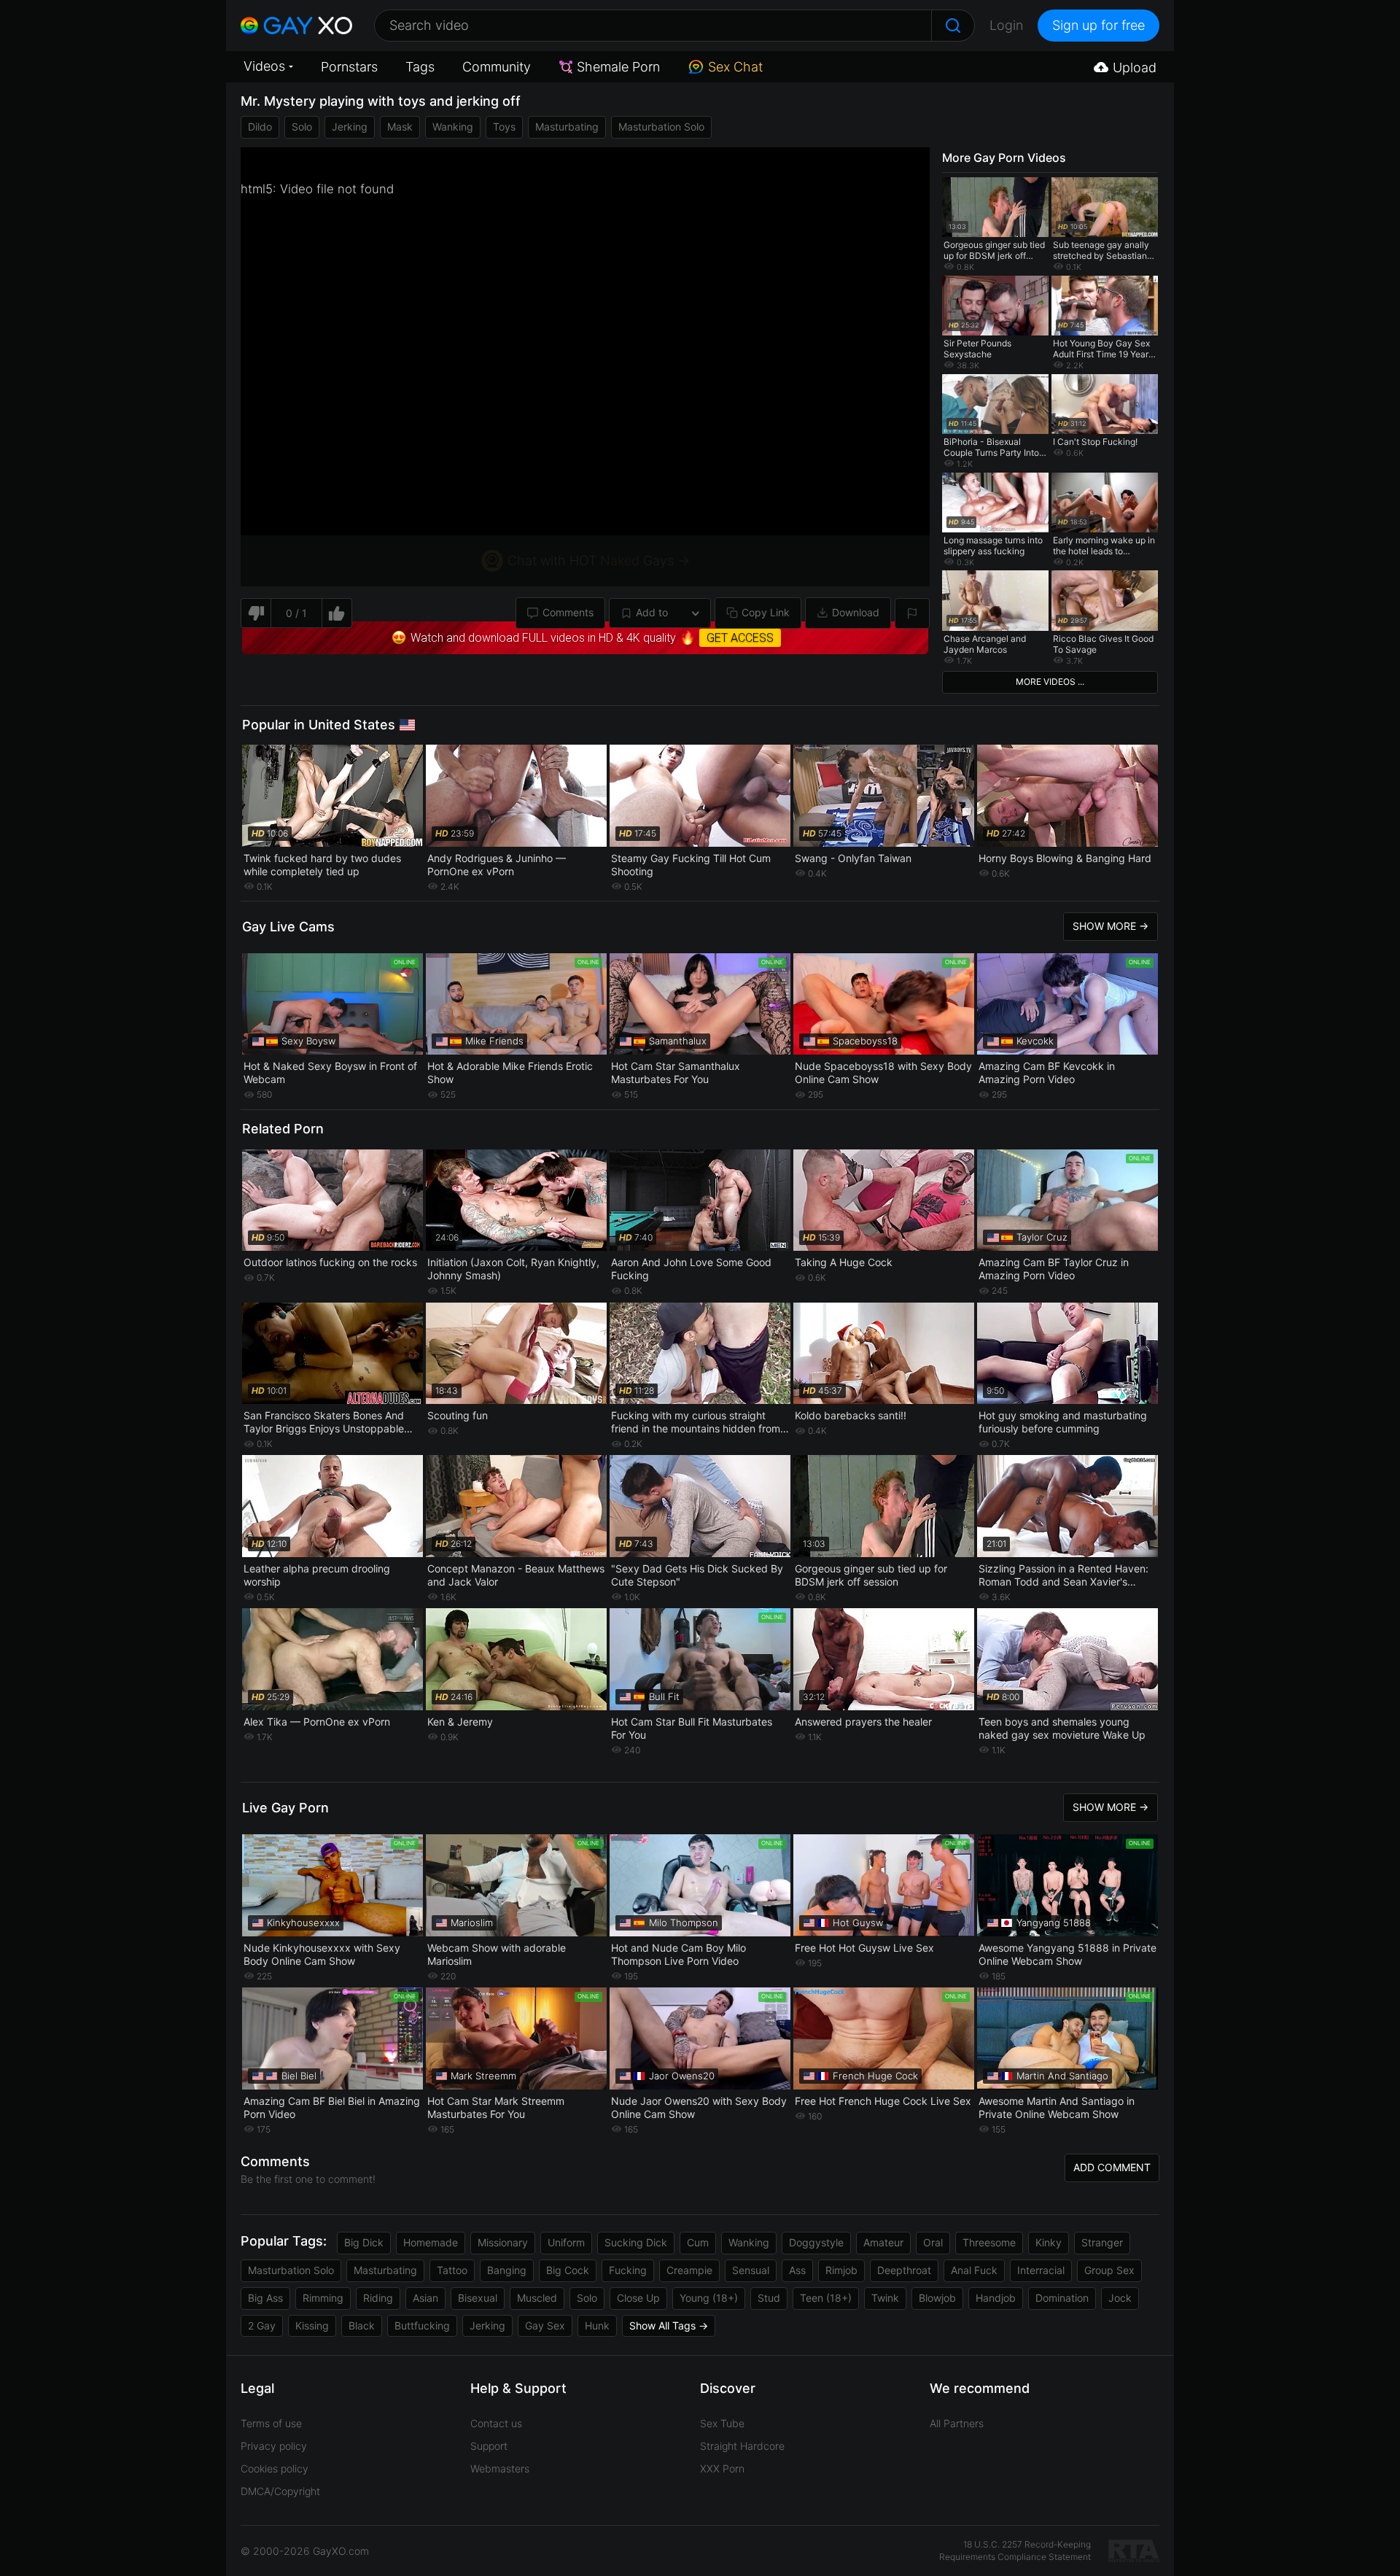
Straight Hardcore (742, 2446)
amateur (883, 2242)
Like (337, 613)
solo (302, 127)
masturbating (567, 127)
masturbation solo (661, 127)
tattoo (452, 2270)
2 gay (262, 2325)
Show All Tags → (669, 2325)
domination (1062, 2298)
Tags (420, 67)
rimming (323, 2298)
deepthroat (904, 2270)
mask (400, 127)
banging (507, 2270)
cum (698, 2242)
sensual (751, 2270)
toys (504, 127)
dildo (260, 127)
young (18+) (709, 2298)
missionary (503, 2242)
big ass (265, 2298)
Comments (568, 612)
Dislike (256, 613)
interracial (1041, 2270)
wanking (453, 127)
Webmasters (500, 2468)
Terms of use (271, 2423)
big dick (364, 2242)
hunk (597, 2325)
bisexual (478, 2298)
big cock (568, 2270)
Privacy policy (274, 2446)
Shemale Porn (618, 67)
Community (497, 67)
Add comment (1112, 2167)
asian (425, 2298)
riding (378, 2298)
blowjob (937, 2298)
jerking (350, 127)
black (362, 2325)
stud (769, 2298)
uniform (566, 2242)
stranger (1102, 2242)
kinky (1049, 2242)
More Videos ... (1050, 682)
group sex (1109, 2270)
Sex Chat (735, 67)
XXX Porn (722, 2468)
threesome (989, 2242)
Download (856, 612)
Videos (264, 66)
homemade (431, 2242)
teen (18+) (826, 2298)
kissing (312, 2325)
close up (638, 2298)
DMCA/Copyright (280, 2491)
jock (1120, 2298)
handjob (996, 2298)
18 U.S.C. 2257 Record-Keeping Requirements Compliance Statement (1015, 2550)
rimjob (841, 2270)
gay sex (545, 2325)
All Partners (957, 2423)
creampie (689, 2270)
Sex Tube (722, 2423)
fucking (628, 2270)
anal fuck (974, 2270)
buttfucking (422, 2325)
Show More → (1111, 926)
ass (797, 2270)
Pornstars (349, 67)
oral (933, 2242)
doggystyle (816, 2242)
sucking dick (636, 2242)
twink (885, 2298)
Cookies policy (275, 2468)
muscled (537, 2298)
